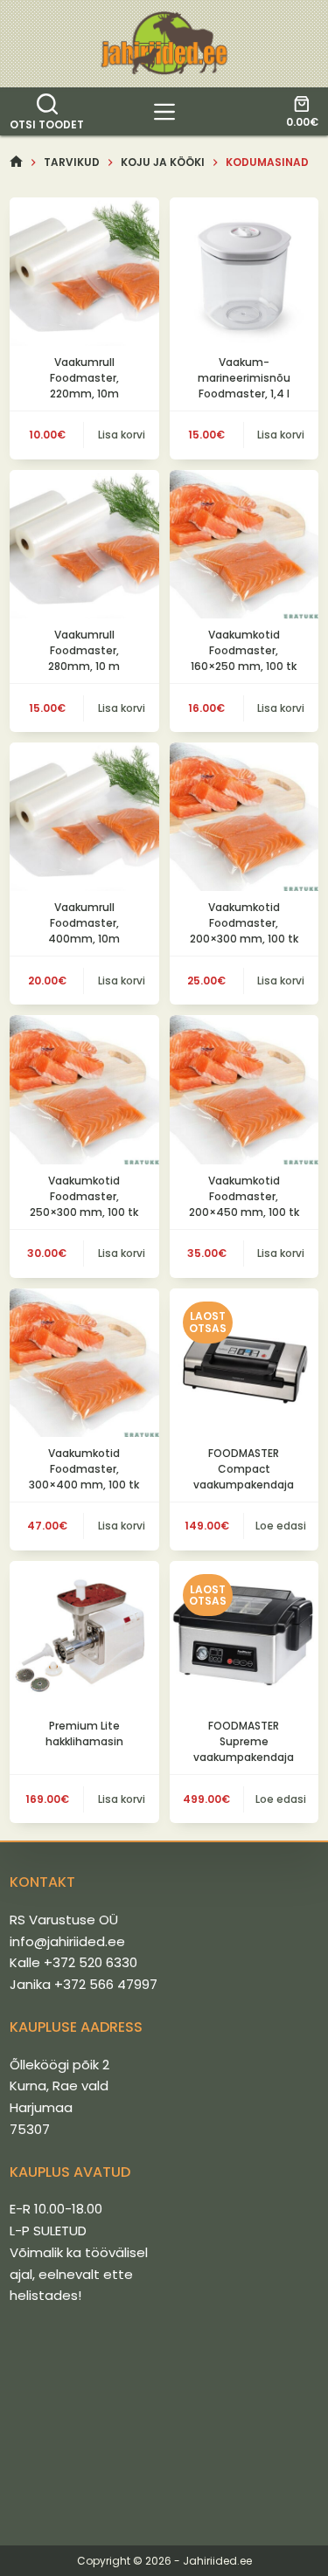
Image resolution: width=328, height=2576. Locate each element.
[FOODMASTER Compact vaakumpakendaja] (244, 1363)
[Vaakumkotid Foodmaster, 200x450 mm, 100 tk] (244, 1089)
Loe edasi (281, 1526)
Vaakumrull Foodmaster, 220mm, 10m (84, 378)
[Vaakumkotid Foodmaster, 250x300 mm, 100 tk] (84, 1089)
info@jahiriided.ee (67, 1941)
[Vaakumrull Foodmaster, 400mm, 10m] (84, 817)
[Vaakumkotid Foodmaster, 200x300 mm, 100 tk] (244, 817)
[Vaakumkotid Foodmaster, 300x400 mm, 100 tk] (84, 1363)
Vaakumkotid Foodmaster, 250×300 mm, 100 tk (84, 1196)
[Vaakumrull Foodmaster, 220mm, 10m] (84, 272)
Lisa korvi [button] (122, 435)
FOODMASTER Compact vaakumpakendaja (244, 1469)
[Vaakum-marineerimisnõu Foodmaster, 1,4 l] (244, 272)
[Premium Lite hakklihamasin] (84, 1635)
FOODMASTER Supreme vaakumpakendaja (244, 1741)
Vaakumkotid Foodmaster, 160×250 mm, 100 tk (244, 650)
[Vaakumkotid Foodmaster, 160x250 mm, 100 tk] (244, 544)
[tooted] (164, 112)
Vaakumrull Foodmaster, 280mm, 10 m (84, 650)
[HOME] (16, 162)
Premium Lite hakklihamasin (84, 1733)
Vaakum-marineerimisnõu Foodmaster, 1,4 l (244, 378)
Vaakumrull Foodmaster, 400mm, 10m (84, 923)
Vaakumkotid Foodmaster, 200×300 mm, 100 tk (244, 923)
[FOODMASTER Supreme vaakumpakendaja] (244, 1635)
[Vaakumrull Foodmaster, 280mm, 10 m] (84, 544)
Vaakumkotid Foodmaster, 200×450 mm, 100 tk (244, 1196)
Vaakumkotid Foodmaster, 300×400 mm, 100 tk (84, 1469)
